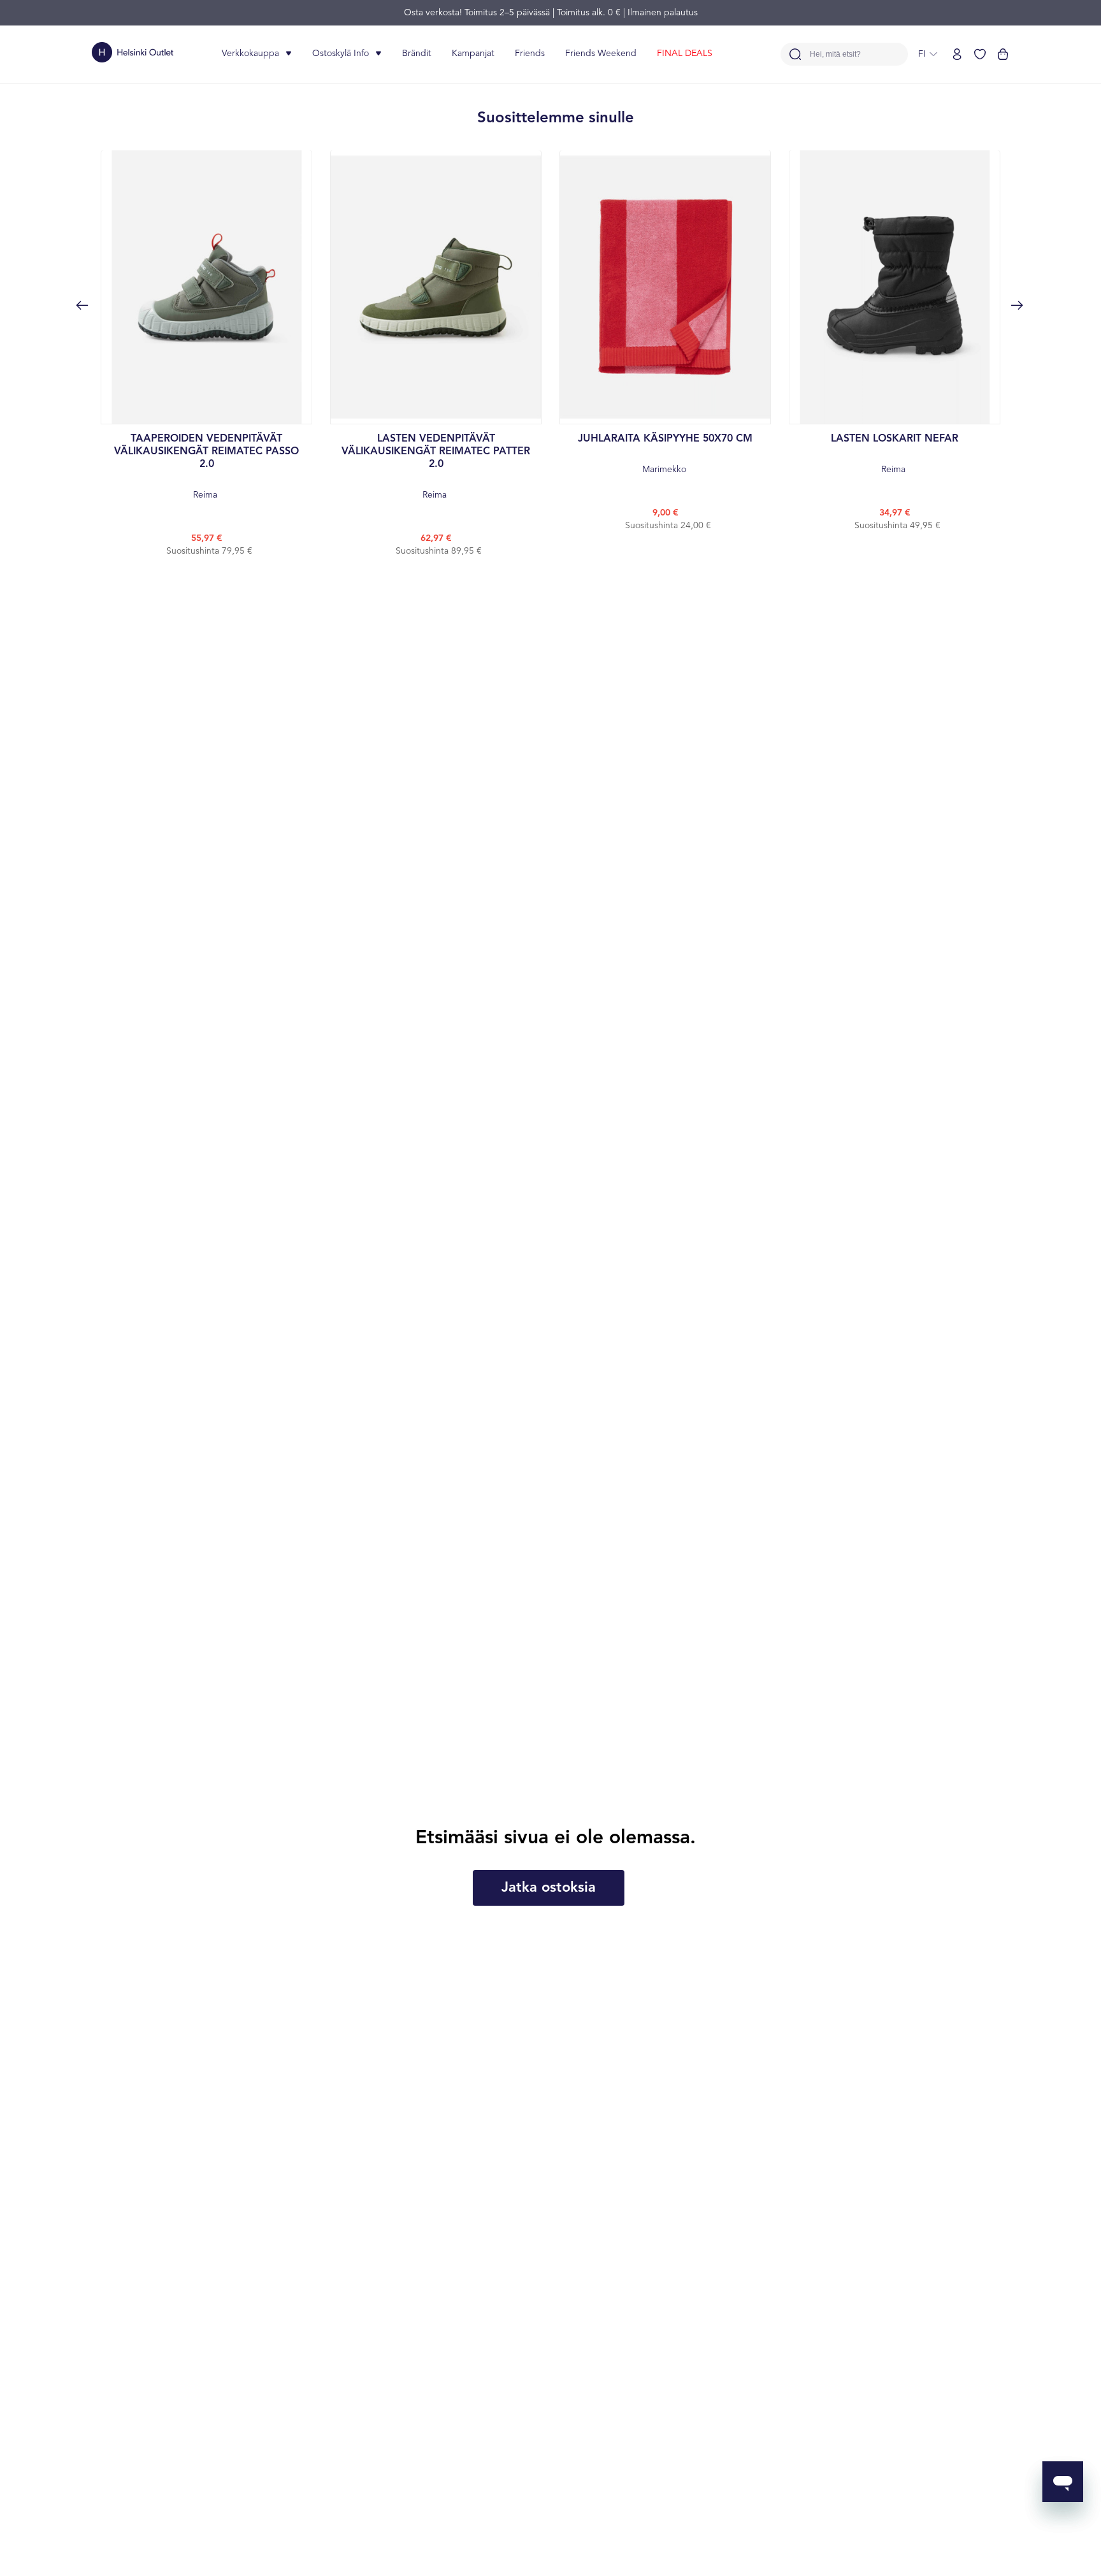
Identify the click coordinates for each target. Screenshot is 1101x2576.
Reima (206, 467)
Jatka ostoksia (549, 1888)
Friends (530, 54)
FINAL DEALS (685, 54)
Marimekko (665, 454)
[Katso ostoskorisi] (1003, 54)
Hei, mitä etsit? (835, 54)
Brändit (417, 54)
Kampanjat (473, 54)
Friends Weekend (601, 54)
